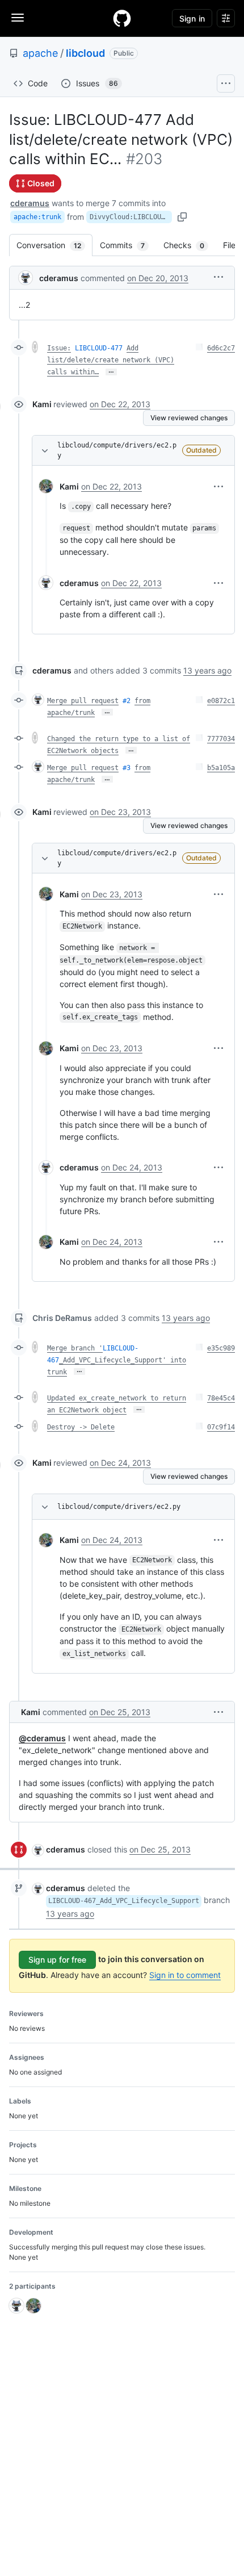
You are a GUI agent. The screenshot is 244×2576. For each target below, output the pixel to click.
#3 (127, 768)
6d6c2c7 (221, 348)
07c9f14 (221, 1427)
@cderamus (42, 1738)
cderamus (30, 203)
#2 (127, 701)
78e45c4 (221, 1398)
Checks (190, 245)
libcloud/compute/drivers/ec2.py (117, 450)
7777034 (221, 739)
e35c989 (221, 1348)
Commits (128, 245)
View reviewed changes (189, 418)
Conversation (54, 245)
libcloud (85, 53)
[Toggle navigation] (18, 18)
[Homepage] (122, 18)
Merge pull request (83, 701)
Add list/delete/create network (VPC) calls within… (111, 360)
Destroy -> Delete (81, 1427)
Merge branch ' (75, 1348)
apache (40, 53)
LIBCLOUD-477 (99, 348)
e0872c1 (221, 701)
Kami (42, 404)
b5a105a (221, 768)
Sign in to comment (185, 1975)
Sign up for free (57, 1960)
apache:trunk (37, 217)
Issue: (59, 348)
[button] (218, 277)
